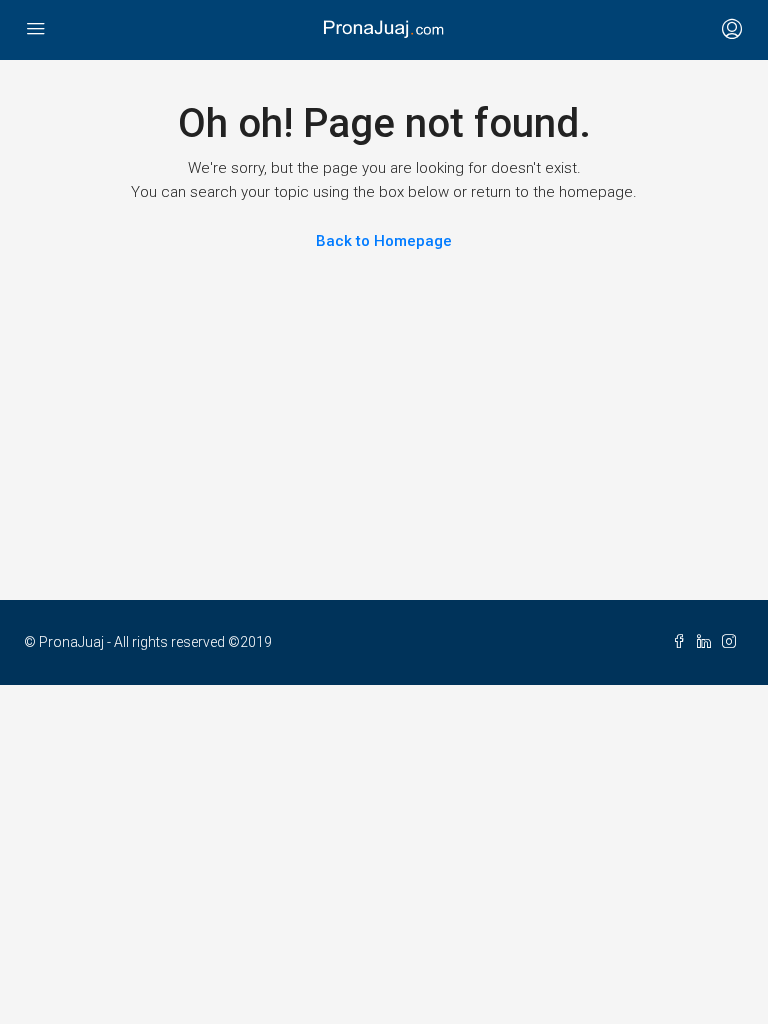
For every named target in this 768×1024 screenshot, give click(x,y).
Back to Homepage (384, 241)
